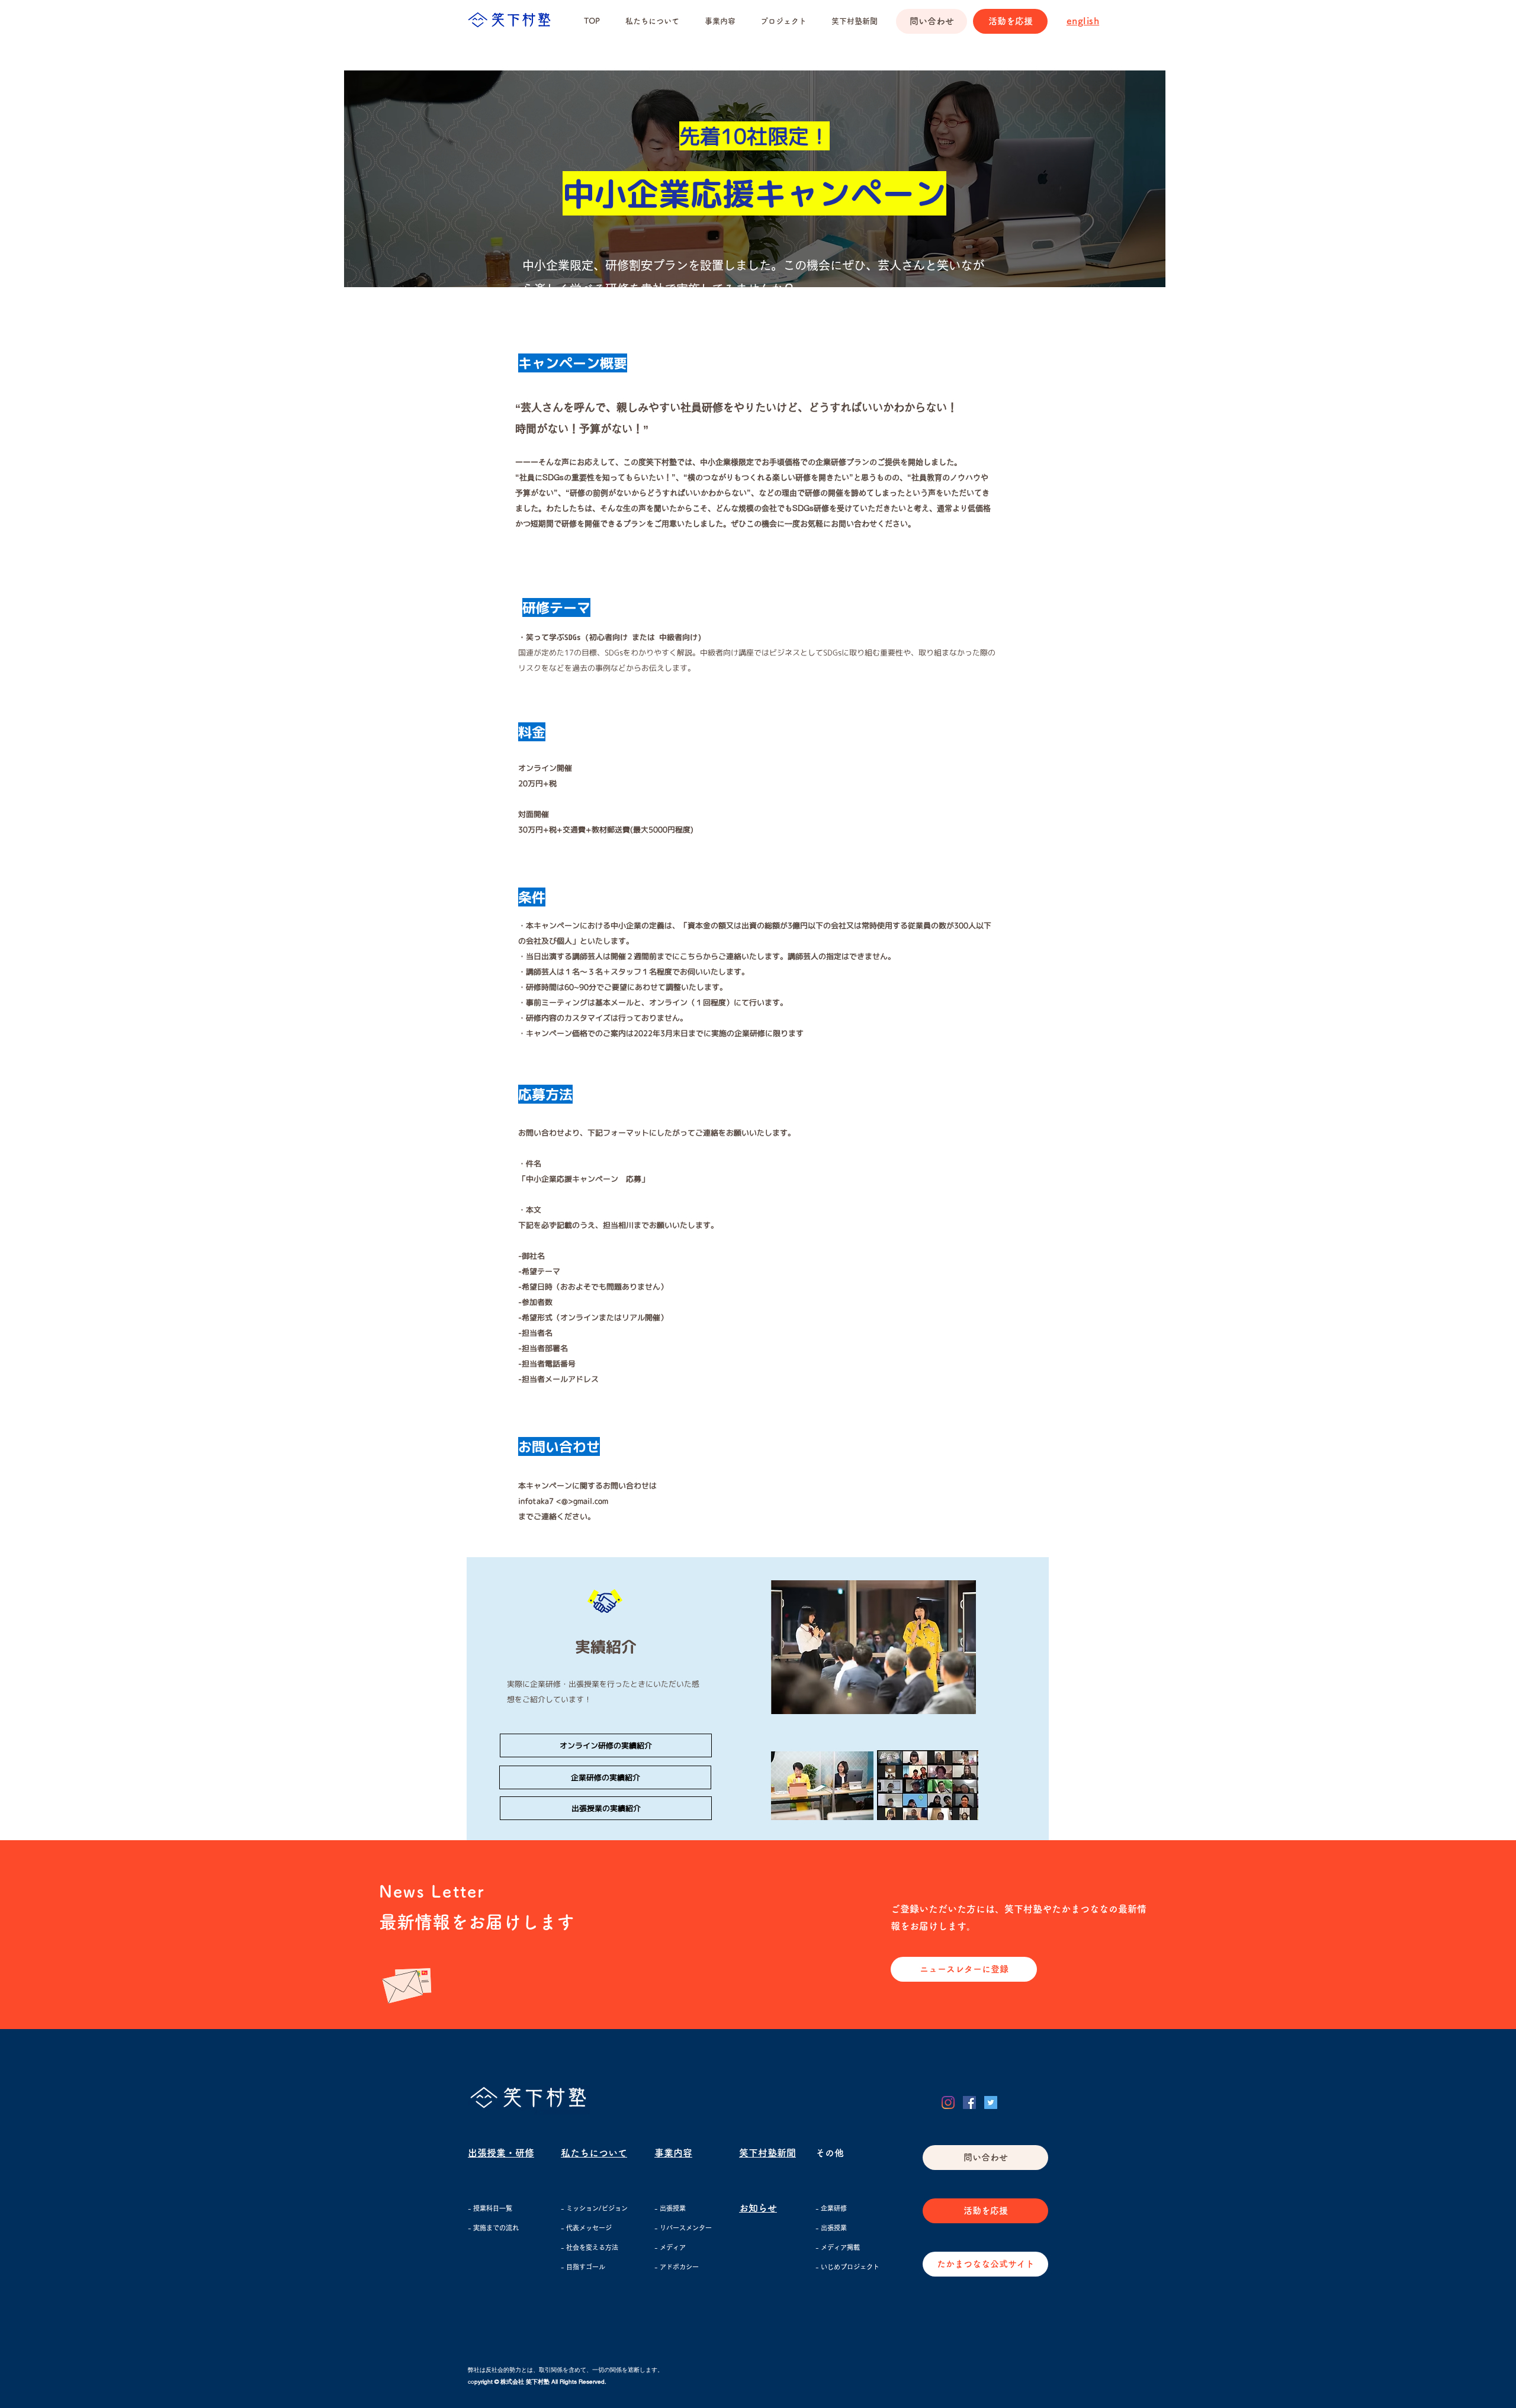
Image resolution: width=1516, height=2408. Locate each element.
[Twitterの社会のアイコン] (991, 2102)
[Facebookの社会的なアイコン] (969, 2102)
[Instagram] (948, 2102)
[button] (783, 21)
